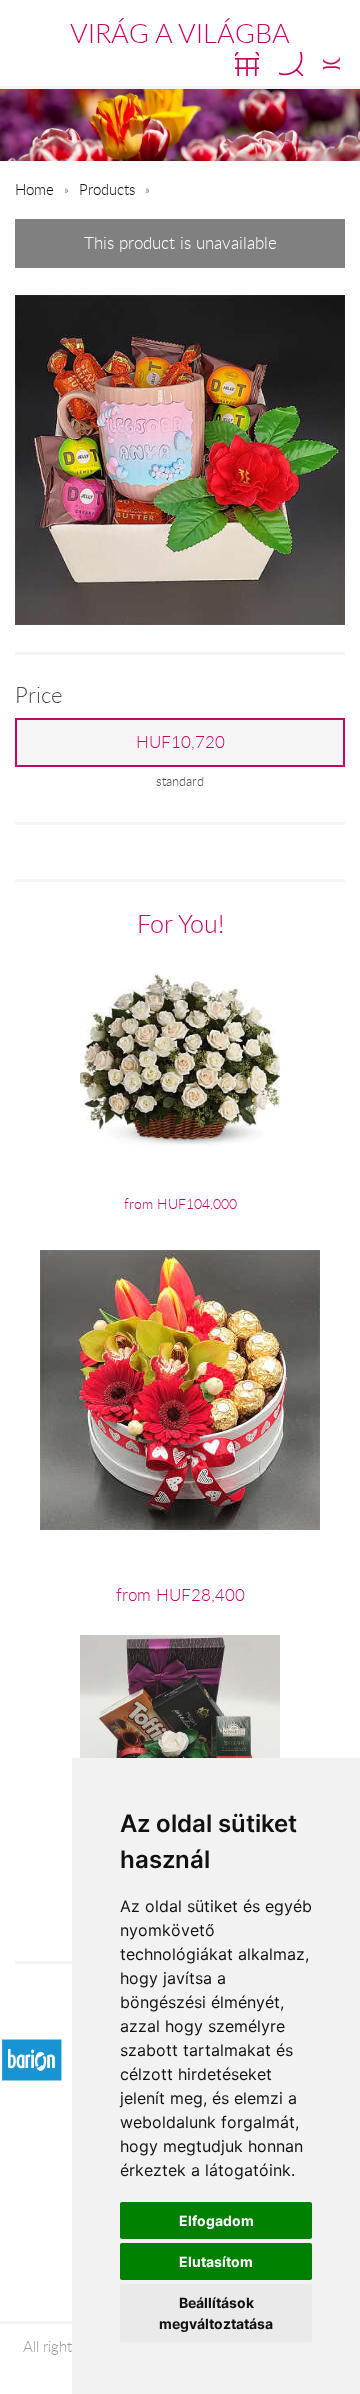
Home (34, 189)
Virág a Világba (180, 33)
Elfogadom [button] (216, 2220)
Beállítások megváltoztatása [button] (216, 2313)
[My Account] (331, 64)
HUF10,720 (180, 742)
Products (107, 189)
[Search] (291, 64)
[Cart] (247, 64)
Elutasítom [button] (216, 2261)
